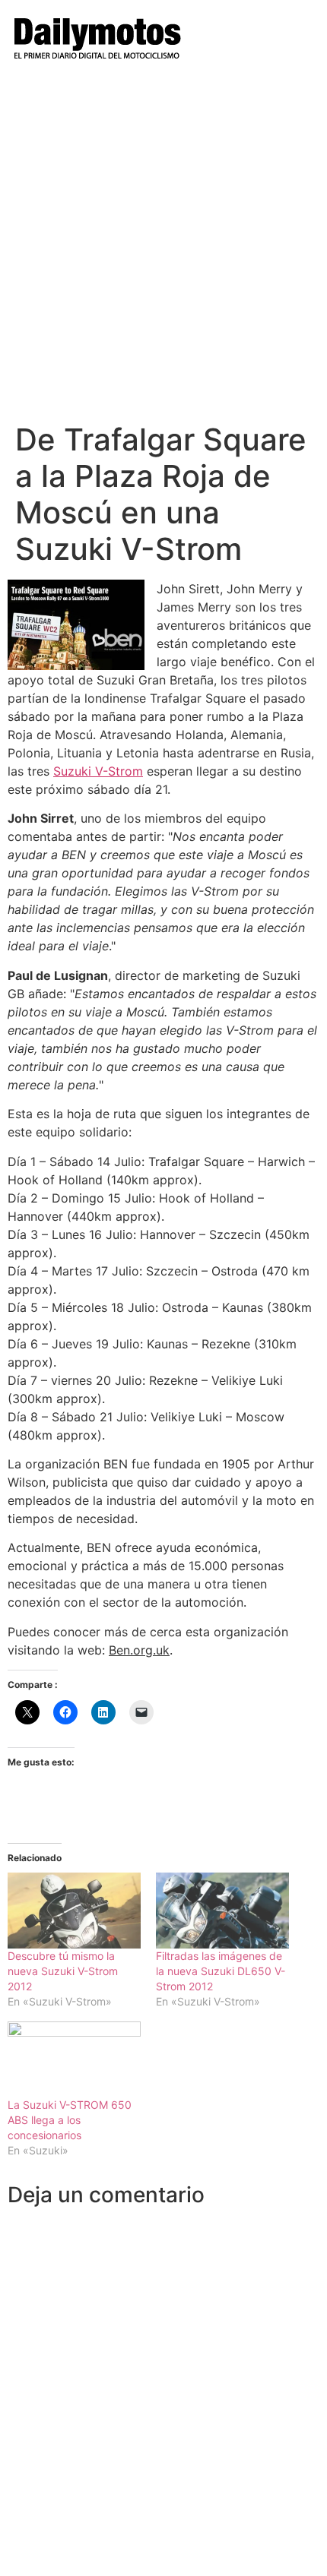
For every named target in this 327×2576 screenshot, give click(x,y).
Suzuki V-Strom (98, 771)
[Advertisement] (163, 251)
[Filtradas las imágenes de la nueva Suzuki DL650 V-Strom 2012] (222, 1911)
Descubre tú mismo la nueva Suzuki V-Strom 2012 (63, 1971)
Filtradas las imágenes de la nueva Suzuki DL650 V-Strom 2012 (221, 1971)
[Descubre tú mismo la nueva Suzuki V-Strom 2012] (74, 1911)
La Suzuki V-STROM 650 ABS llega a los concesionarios (70, 2120)
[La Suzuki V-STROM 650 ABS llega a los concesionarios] (74, 2059)
